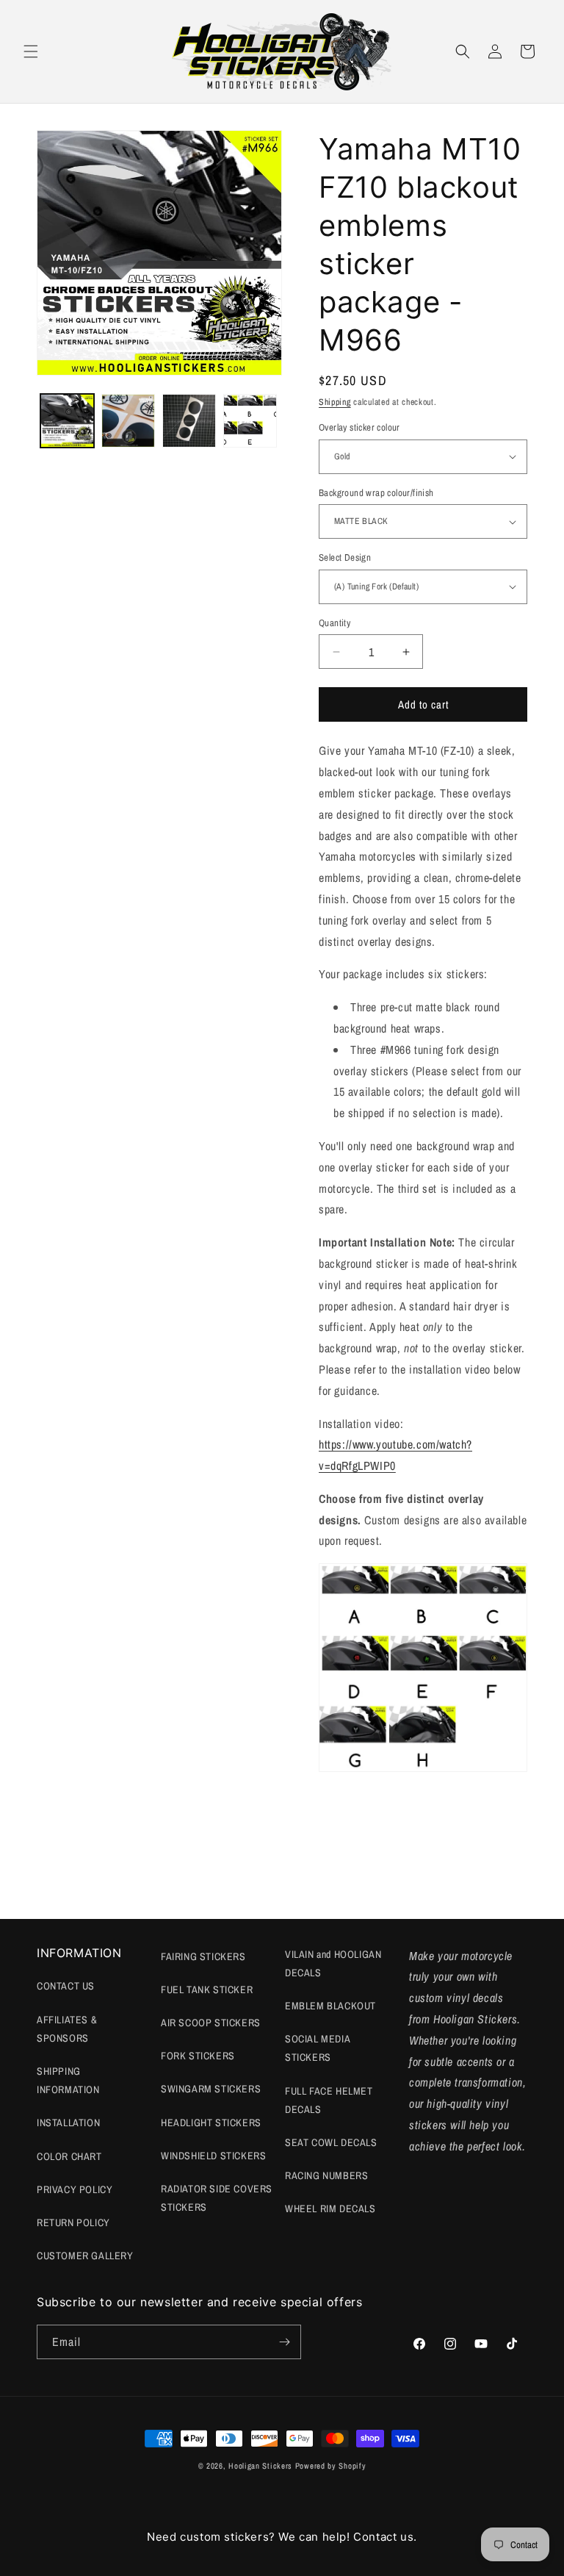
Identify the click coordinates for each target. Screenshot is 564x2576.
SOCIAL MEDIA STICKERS (317, 2048)
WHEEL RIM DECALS (330, 2209)
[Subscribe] (284, 2342)
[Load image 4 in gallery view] (250, 421)
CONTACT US (66, 1986)
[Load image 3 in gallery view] (189, 421)
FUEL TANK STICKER (207, 1990)
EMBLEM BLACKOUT (330, 2006)
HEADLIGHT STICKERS (211, 2123)
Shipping (335, 402)
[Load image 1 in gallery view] (67, 421)
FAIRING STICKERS (203, 1956)
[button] (31, 51)
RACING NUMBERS (326, 2175)
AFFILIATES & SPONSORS (67, 2029)
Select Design (345, 557)
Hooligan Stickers (260, 2466)
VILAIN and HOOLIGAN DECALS (333, 1963)
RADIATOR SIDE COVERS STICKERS (217, 2198)
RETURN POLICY (73, 2222)
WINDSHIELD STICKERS (213, 2156)
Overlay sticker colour (359, 427)
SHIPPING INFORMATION (68, 2080)
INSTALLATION (68, 2123)
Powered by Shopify (331, 2466)
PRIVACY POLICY (75, 2189)
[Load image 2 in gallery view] (128, 421)
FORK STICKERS (198, 2056)
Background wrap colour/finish (376, 493)
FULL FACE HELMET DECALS (329, 2100)
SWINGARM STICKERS (211, 2089)
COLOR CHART (69, 2156)
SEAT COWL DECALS (331, 2142)
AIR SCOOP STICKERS (211, 2023)
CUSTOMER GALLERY (85, 2256)
